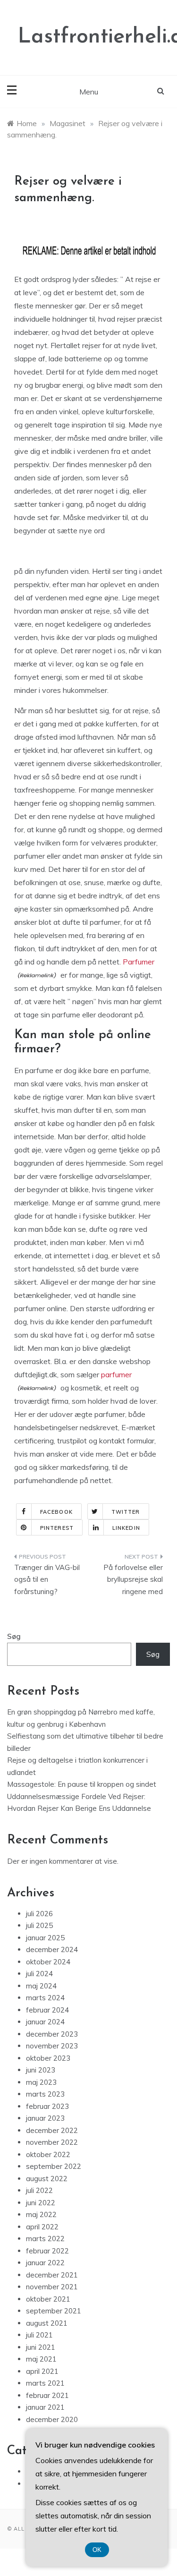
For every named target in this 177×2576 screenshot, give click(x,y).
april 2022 (42, 2227)
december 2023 (52, 2034)
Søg (14, 1636)
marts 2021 (45, 2383)
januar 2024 (45, 2022)
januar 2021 (45, 2407)
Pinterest (57, 1528)
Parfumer (139, 962)
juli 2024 (39, 1974)
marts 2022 (45, 2239)
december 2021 (52, 2275)
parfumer (116, 1374)
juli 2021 (39, 2335)
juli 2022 (39, 2190)
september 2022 (54, 2166)
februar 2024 (47, 2010)
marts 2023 (45, 2094)
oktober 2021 (48, 2299)
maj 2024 (41, 1986)
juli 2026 (39, 1914)
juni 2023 (41, 2070)
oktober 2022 (48, 2154)
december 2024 (52, 1949)
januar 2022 (45, 2263)
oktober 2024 (48, 1962)
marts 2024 (45, 1998)
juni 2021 (41, 2347)
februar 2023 (47, 2106)
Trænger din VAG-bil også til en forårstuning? (47, 1579)
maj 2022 (41, 2214)
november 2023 (52, 2046)
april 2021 (42, 2371)
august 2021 (47, 2323)
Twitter (126, 1512)
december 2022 (52, 2130)
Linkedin (126, 1528)
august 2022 (47, 2179)
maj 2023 (41, 2082)
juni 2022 (41, 2203)
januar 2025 (45, 1938)
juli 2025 (39, 1925)
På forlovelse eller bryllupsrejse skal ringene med (133, 1579)
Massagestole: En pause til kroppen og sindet (82, 1784)
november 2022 (52, 2142)
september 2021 (54, 2311)
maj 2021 (41, 2359)
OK (97, 2550)
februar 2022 (47, 2251)
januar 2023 (45, 2118)
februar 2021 (47, 2395)
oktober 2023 (48, 2058)
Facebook (56, 1512)
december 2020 (52, 2419)
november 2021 (52, 2287)
